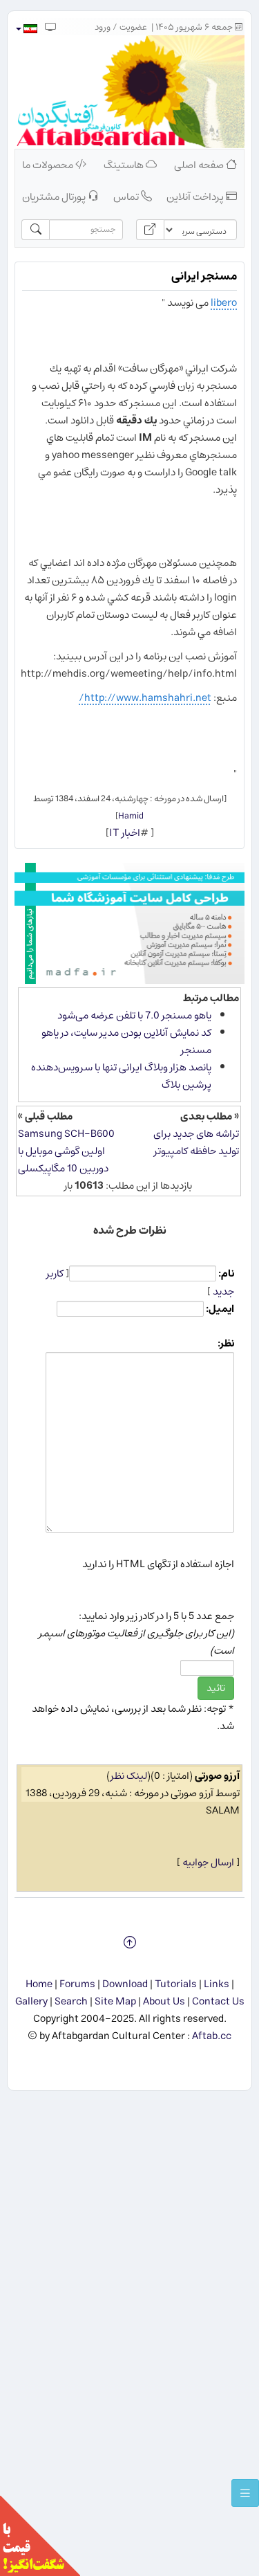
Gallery (31, 2001)
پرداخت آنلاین (196, 197)
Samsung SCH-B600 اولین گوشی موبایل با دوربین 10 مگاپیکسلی (66, 1151)
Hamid (131, 816)
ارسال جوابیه (208, 1862)
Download (125, 1984)
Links (217, 1984)
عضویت (133, 27)
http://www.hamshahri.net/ (145, 698)
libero (224, 303)
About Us (164, 2001)
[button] (26, 29)
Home (39, 1984)
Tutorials (176, 1984)
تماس (127, 197)
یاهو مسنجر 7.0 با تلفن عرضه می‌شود (134, 1015)
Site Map (115, 2001)
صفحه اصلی (200, 165)
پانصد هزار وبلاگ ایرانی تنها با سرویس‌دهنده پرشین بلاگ (121, 1076)
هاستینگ (125, 165)
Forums (77, 1984)
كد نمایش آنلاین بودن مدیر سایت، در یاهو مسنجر (126, 1041)
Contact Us (218, 2001)
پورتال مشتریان (55, 197)
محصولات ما (49, 165)
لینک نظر (129, 1776)
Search (71, 2001)
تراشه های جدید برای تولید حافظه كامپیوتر (196, 1142)
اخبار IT (125, 833)
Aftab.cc (212, 2036)
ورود (103, 27)
